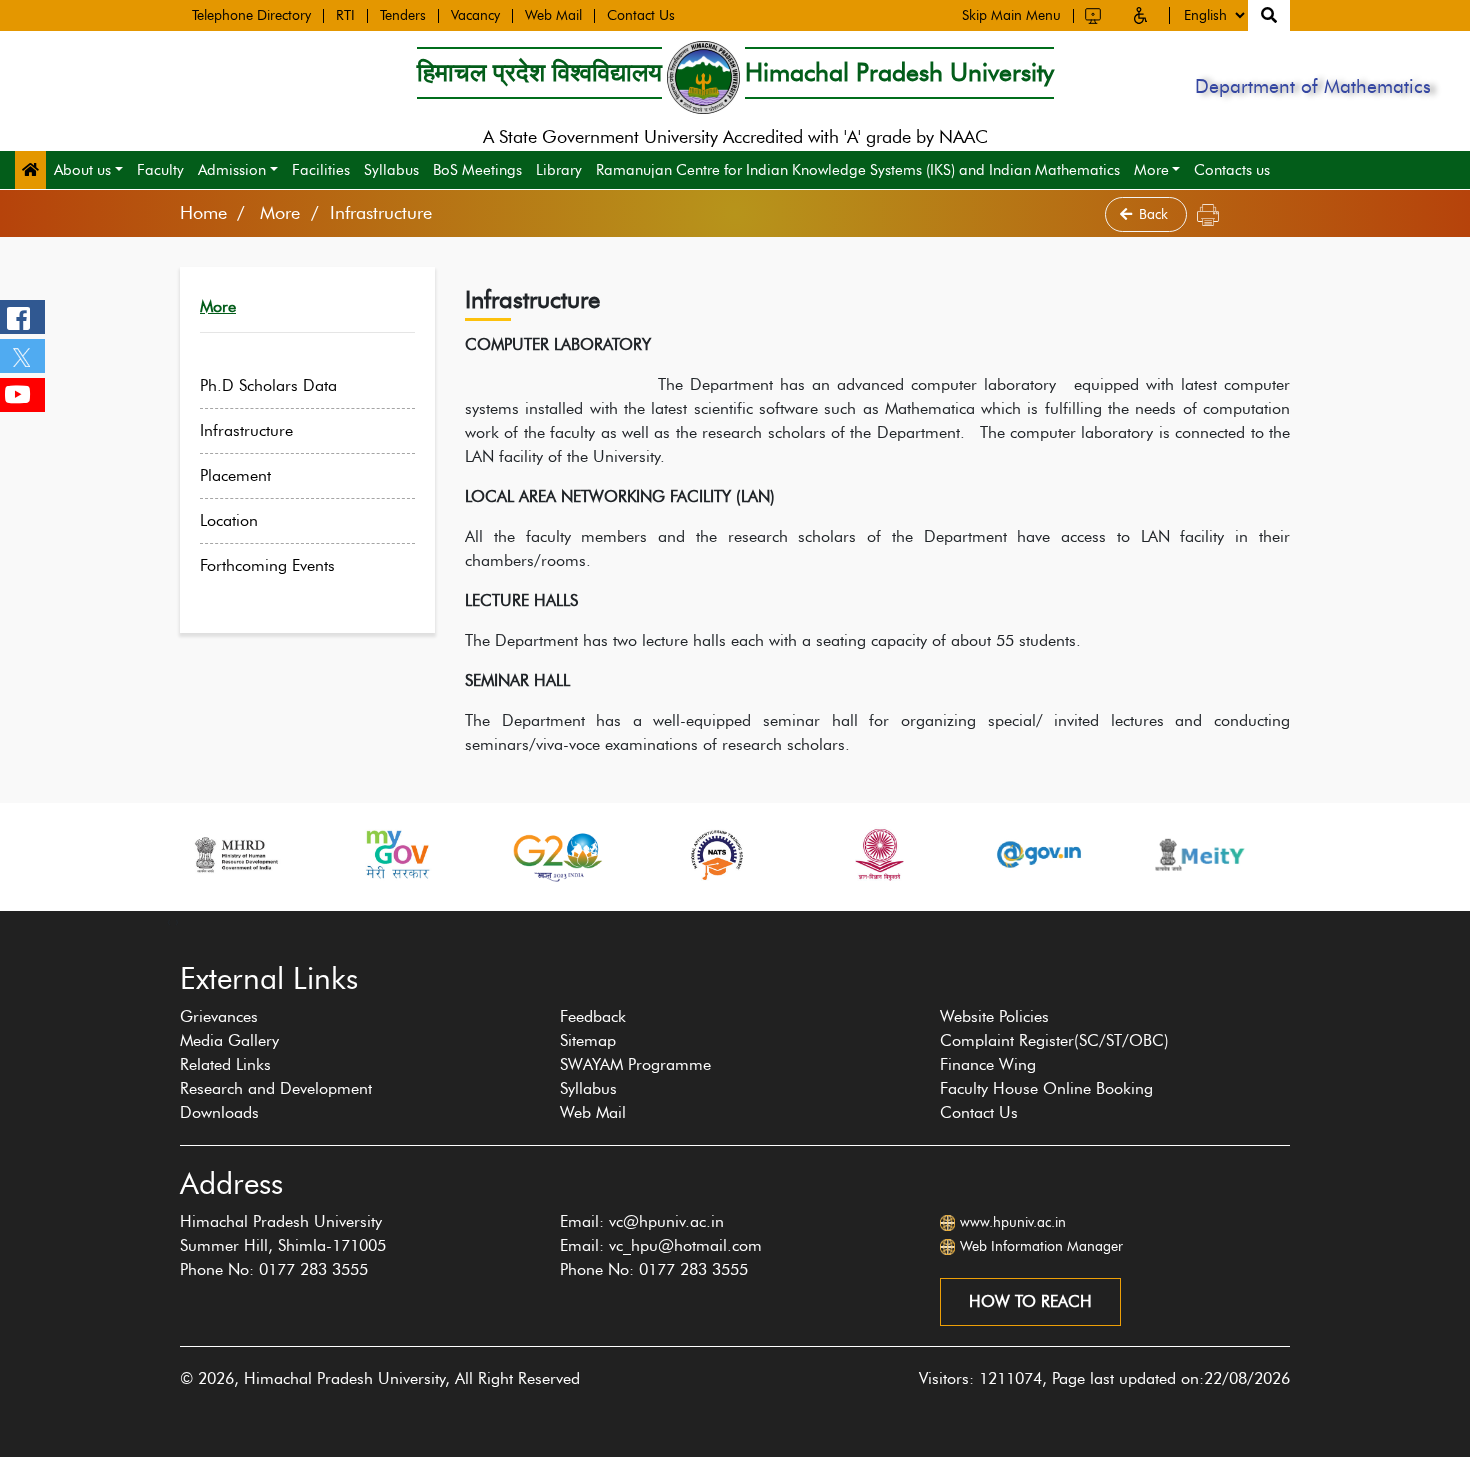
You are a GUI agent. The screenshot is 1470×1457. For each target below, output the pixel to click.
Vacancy (475, 16)
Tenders (403, 16)
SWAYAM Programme (635, 1064)
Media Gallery (229, 1040)
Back (1155, 214)
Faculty (160, 170)
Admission (232, 170)
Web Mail (553, 16)
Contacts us (1232, 170)
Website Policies (994, 1016)
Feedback (593, 1016)
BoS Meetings (477, 170)
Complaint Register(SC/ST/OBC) (1054, 1040)
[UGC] (878, 854)
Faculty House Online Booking (1046, 1088)
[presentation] (169, 921)
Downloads (219, 1112)
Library (559, 170)
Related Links (225, 1064)
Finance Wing (988, 1064)
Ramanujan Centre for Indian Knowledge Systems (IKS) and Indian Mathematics (858, 170)
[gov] (1039, 854)
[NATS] (717, 854)
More (1151, 170)
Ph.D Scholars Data (268, 385)
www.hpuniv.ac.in (1013, 1222)
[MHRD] (235, 854)
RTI (345, 16)
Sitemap (588, 1040)
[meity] (1200, 854)
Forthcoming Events (267, 565)
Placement (235, 475)
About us (82, 170)
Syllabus (391, 170)
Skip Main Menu (1011, 16)
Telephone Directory (251, 16)
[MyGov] (396, 854)
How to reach (1030, 1301)
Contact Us (641, 16)
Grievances (219, 1016)
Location (229, 520)
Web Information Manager (1041, 1246)
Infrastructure (246, 430)
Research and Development (276, 1088)
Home (203, 213)
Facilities (321, 170)
